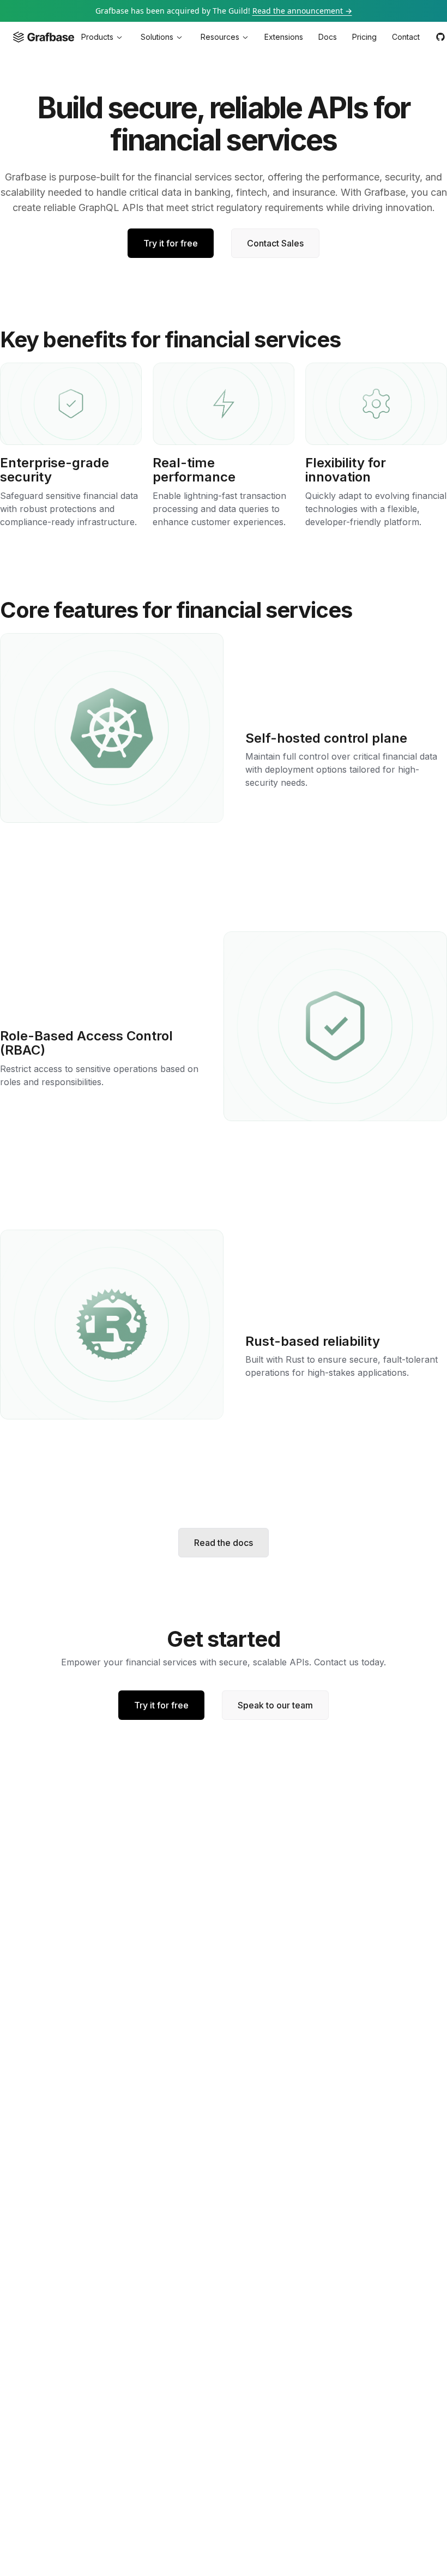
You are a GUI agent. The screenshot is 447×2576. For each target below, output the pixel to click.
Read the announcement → (302, 11)
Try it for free (171, 243)
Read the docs (224, 1543)
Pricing (364, 37)
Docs (328, 37)
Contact (406, 37)
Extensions (284, 37)
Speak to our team (275, 1705)
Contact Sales (275, 243)
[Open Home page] (44, 37)
